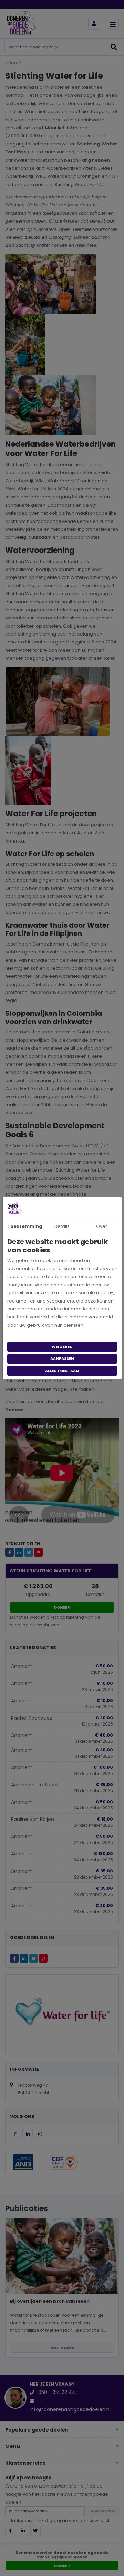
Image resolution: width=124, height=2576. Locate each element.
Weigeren (62, 1347)
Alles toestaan (62, 1371)
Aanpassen (62, 1358)
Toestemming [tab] (25, 1226)
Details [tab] (62, 1226)
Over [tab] (102, 1226)
